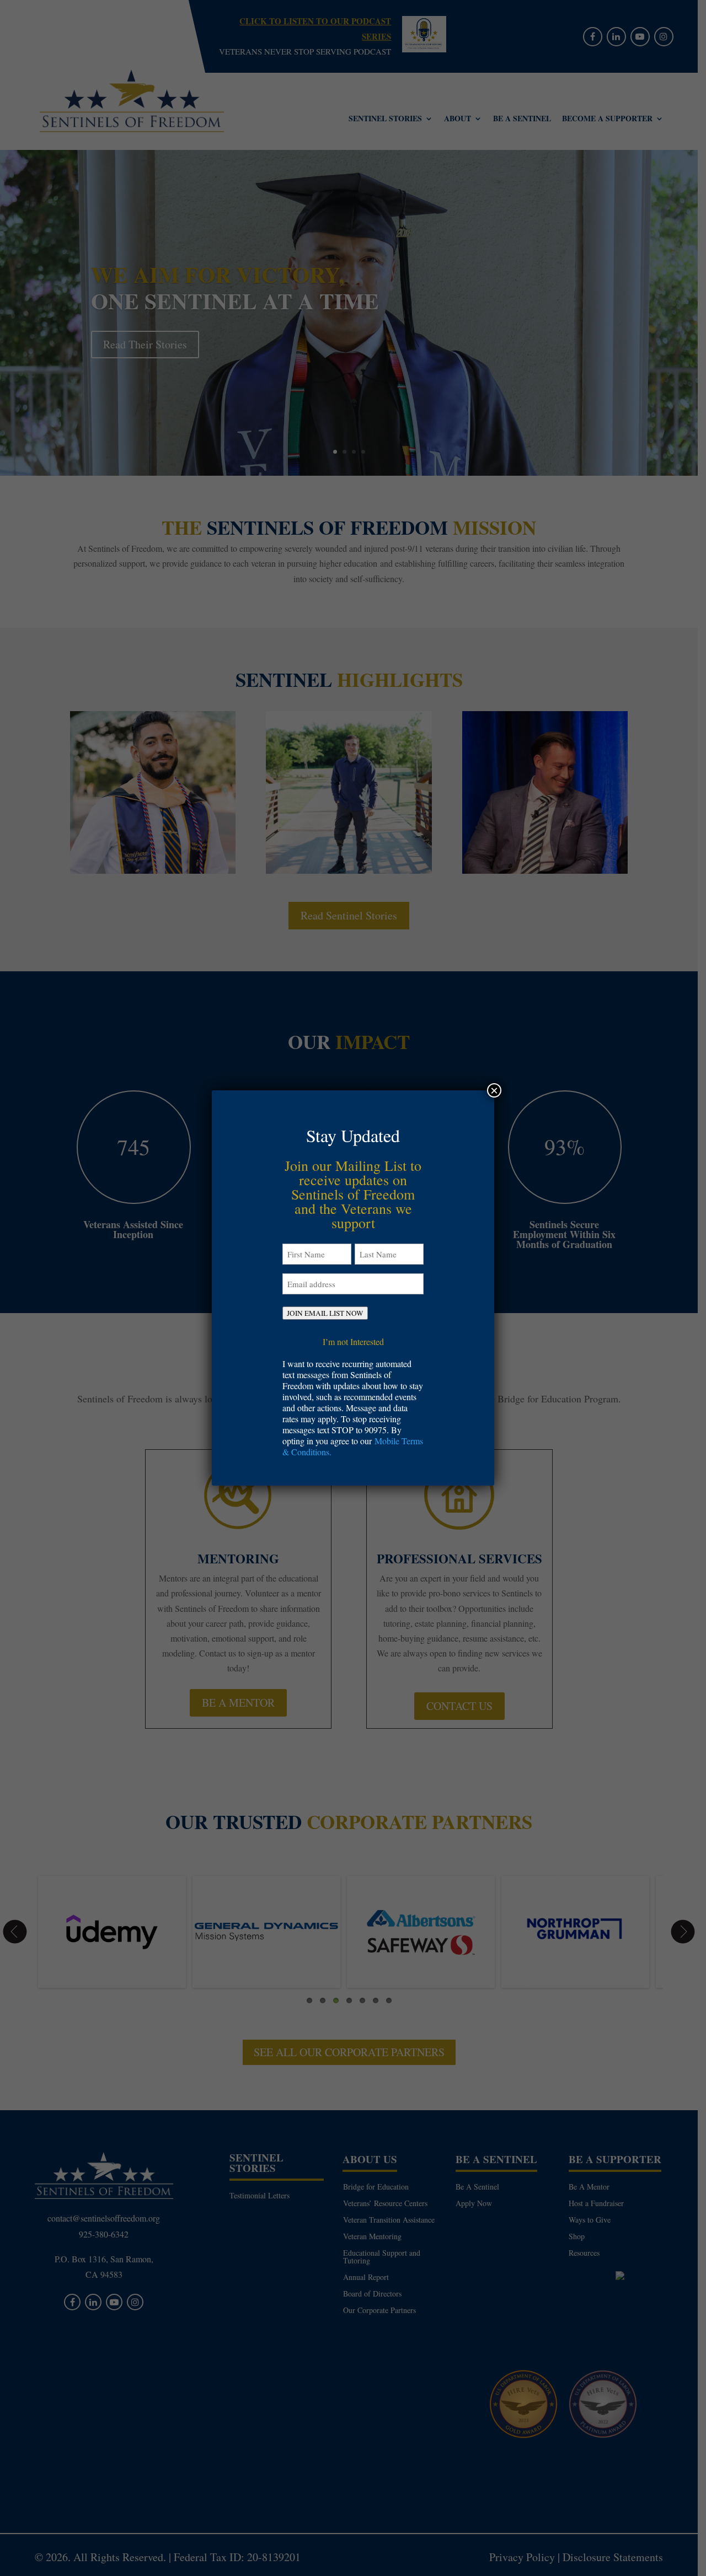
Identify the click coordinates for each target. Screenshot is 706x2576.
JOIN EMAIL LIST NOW (325, 1313)
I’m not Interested (353, 1341)
